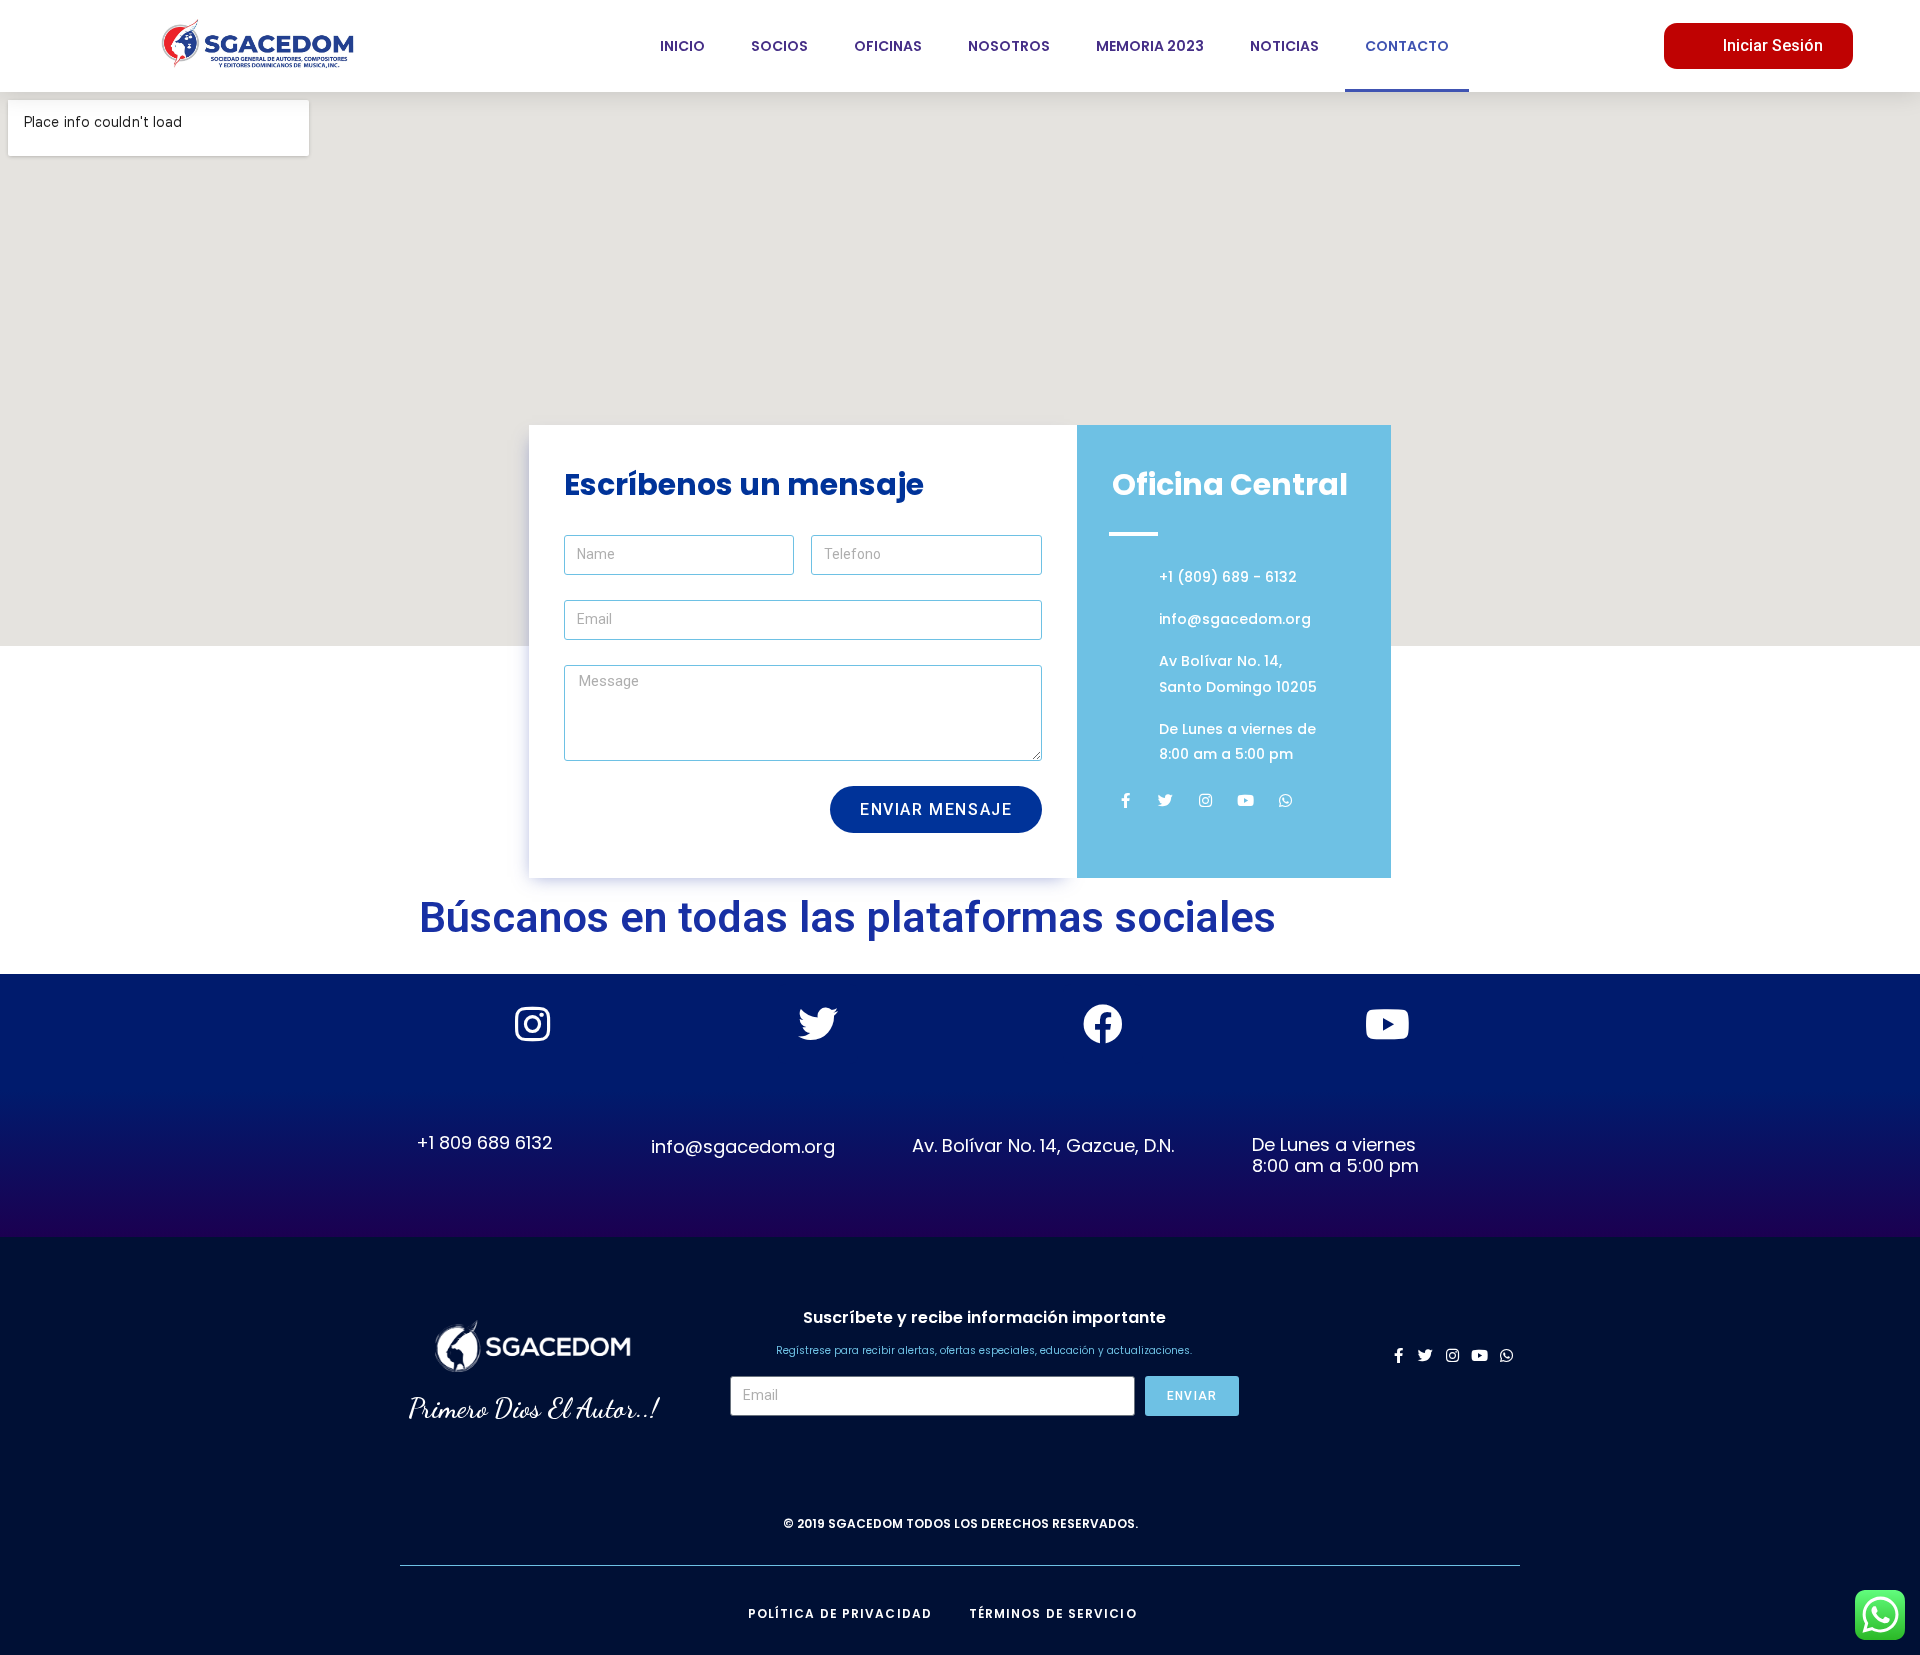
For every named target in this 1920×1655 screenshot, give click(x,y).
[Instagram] (1205, 800)
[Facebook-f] (1125, 800)
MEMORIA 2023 (1150, 46)
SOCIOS (779, 46)
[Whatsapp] (1285, 800)
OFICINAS (888, 46)
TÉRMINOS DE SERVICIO (1053, 1613)
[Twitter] (1165, 800)
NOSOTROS (1009, 46)
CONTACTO (1407, 46)
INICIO (682, 46)
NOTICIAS (1284, 46)
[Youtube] (1245, 800)
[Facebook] (1103, 1024)
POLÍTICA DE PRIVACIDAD (840, 1613)
